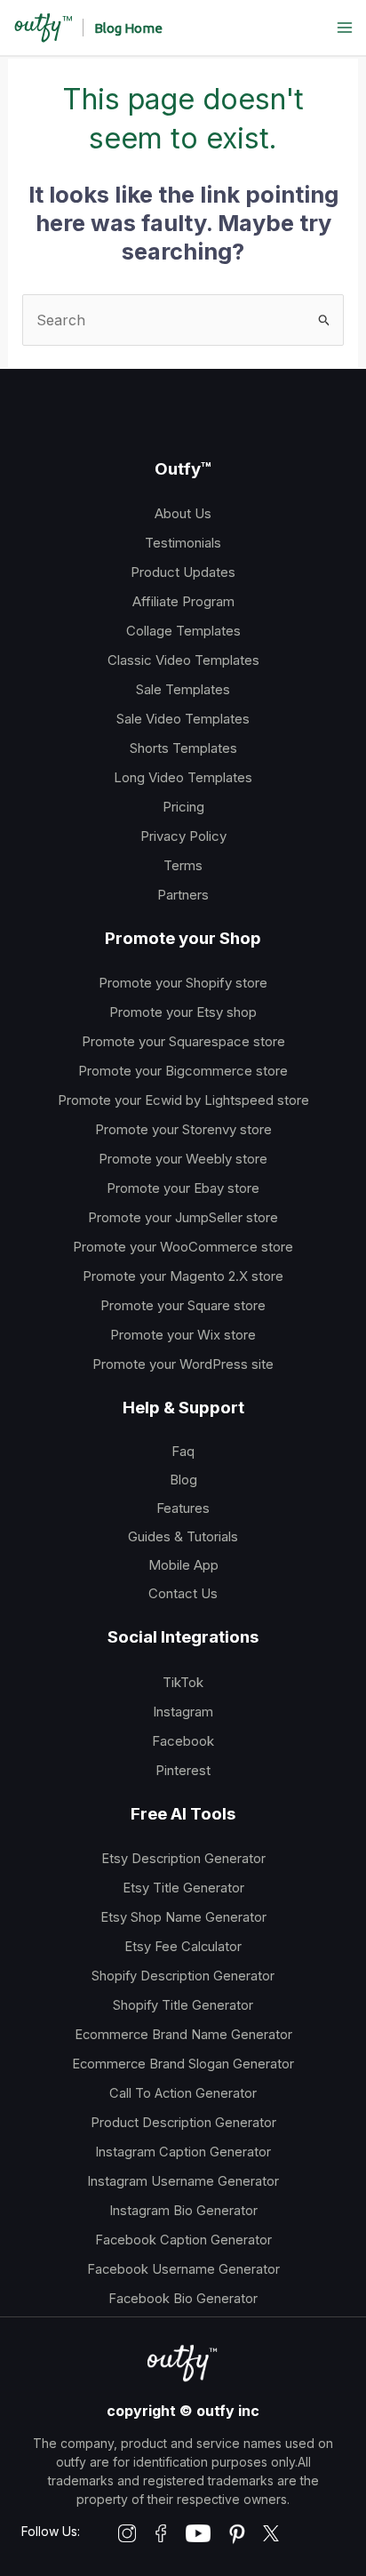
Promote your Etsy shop (183, 1012)
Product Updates (183, 572)
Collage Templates (183, 631)
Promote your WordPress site (183, 1364)
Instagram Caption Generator (183, 2152)
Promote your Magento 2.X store (183, 1276)
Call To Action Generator (183, 2093)
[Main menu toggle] (345, 28)
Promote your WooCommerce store (183, 1247)
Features (183, 1508)
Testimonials (183, 543)
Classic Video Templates (183, 660)
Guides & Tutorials (183, 1536)
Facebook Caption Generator (183, 2240)
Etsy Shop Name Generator (183, 1917)
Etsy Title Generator (183, 1888)
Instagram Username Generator (183, 2181)
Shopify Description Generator (183, 1976)
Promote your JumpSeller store (183, 1217)
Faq (183, 1451)
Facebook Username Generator (183, 2269)
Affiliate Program (183, 601)
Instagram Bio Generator (183, 2211)
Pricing (183, 807)
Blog (183, 1480)
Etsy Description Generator (183, 1859)
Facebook (183, 1741)
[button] (128, 28)
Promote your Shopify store (183, 983)
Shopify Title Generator (183, 2005)
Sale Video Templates (183, 719)
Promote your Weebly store (183, 1159)
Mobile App (183, 1565)
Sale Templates (183, 689)
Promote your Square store (183, 1305)
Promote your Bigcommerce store (183, 1071)
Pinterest (183, 1770)
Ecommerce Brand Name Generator (183, 2035)
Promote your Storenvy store (183, 1129)
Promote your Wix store (183, 1335)
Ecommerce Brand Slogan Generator (183, 2064)
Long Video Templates (183, 777)
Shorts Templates (183, 748)
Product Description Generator (183, 2123)
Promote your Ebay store (183, 1188)
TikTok (183, 1682)
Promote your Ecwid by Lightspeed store (183, 1100)
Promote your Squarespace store (183, 1041)
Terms (183, 865)
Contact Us (183, 1593)
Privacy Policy (183, 836)
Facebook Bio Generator (183, 2299)
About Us (183, 513)
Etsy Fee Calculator (183, 1947)
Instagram (183, 1712)
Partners (183, 895)
